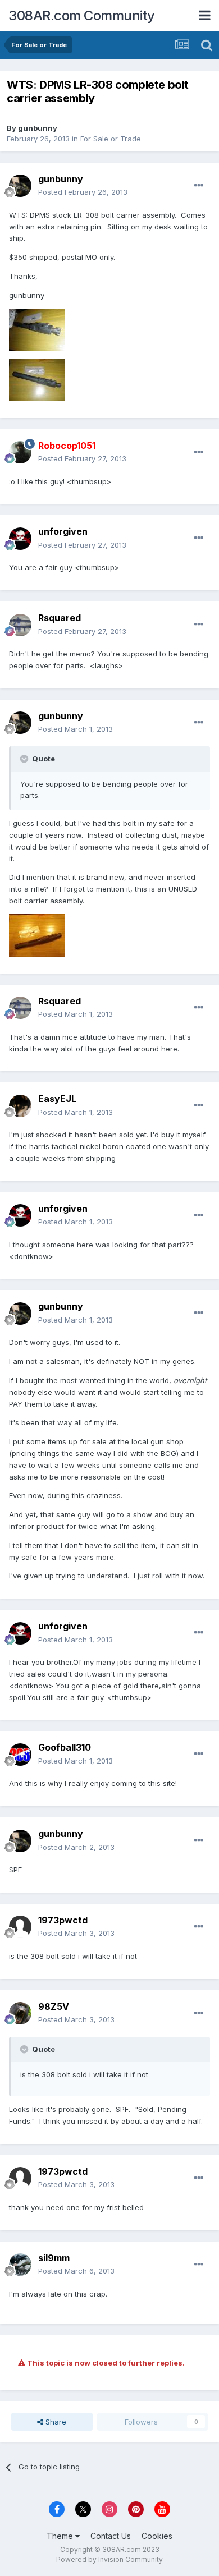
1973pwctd (63, 1920)
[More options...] (199, 186)
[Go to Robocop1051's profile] (20, 452)
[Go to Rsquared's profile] (20, 625)
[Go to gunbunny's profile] (20, 186)
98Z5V (54, 2006)
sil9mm (54, 2258)
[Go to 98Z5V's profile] (20, 2013)
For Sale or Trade (111, 139)
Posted (83, 192)
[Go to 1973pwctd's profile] (20, 1927)
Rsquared (60, 618)
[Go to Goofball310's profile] (20, 1755)
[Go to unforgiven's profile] (20, 539)
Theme (61, 2536)
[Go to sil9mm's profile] (20, 2265)
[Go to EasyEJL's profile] (20, 1106)
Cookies (157, 2536)
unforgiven (63, 531)
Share (55, 2422)
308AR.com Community (82, 15)
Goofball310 (65, 1747)
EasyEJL (57, 1099)
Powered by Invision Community (109, 2559)
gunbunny (38, 128)
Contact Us (111, 2536)
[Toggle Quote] (25, 759)
